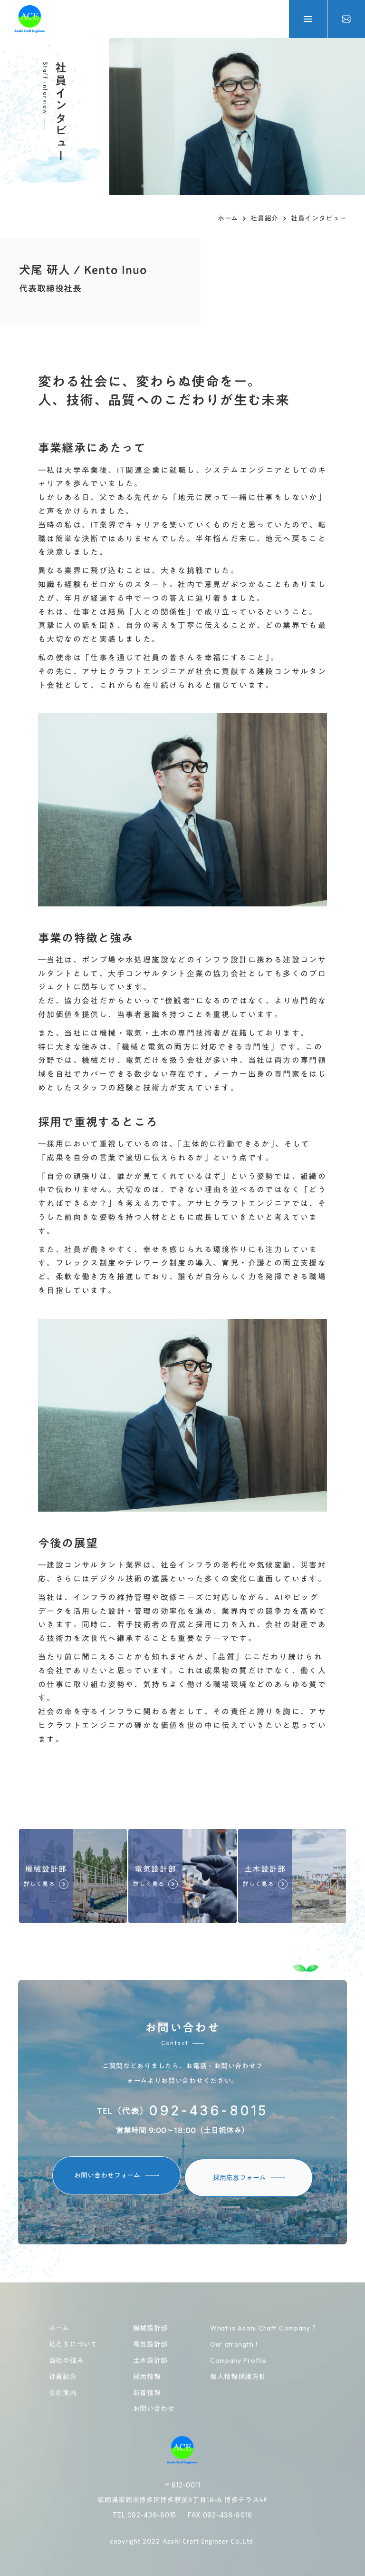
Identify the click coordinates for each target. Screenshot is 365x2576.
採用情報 (147, 2377)
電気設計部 (151, 2345)
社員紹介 (264, 219)
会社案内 (63, 2393)
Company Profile (238, 2360)
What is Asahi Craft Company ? (263, 2328)
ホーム (228, 219)
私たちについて (73, 2345)
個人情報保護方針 (238, 2377)
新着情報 (147, 2393)
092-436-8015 (208, 2111)
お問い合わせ (154, 2409)
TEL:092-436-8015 (144, 2515)
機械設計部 (151, 2329)
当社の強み (67, 2361)
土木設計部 (151, 2361)
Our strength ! (234, 2344)
